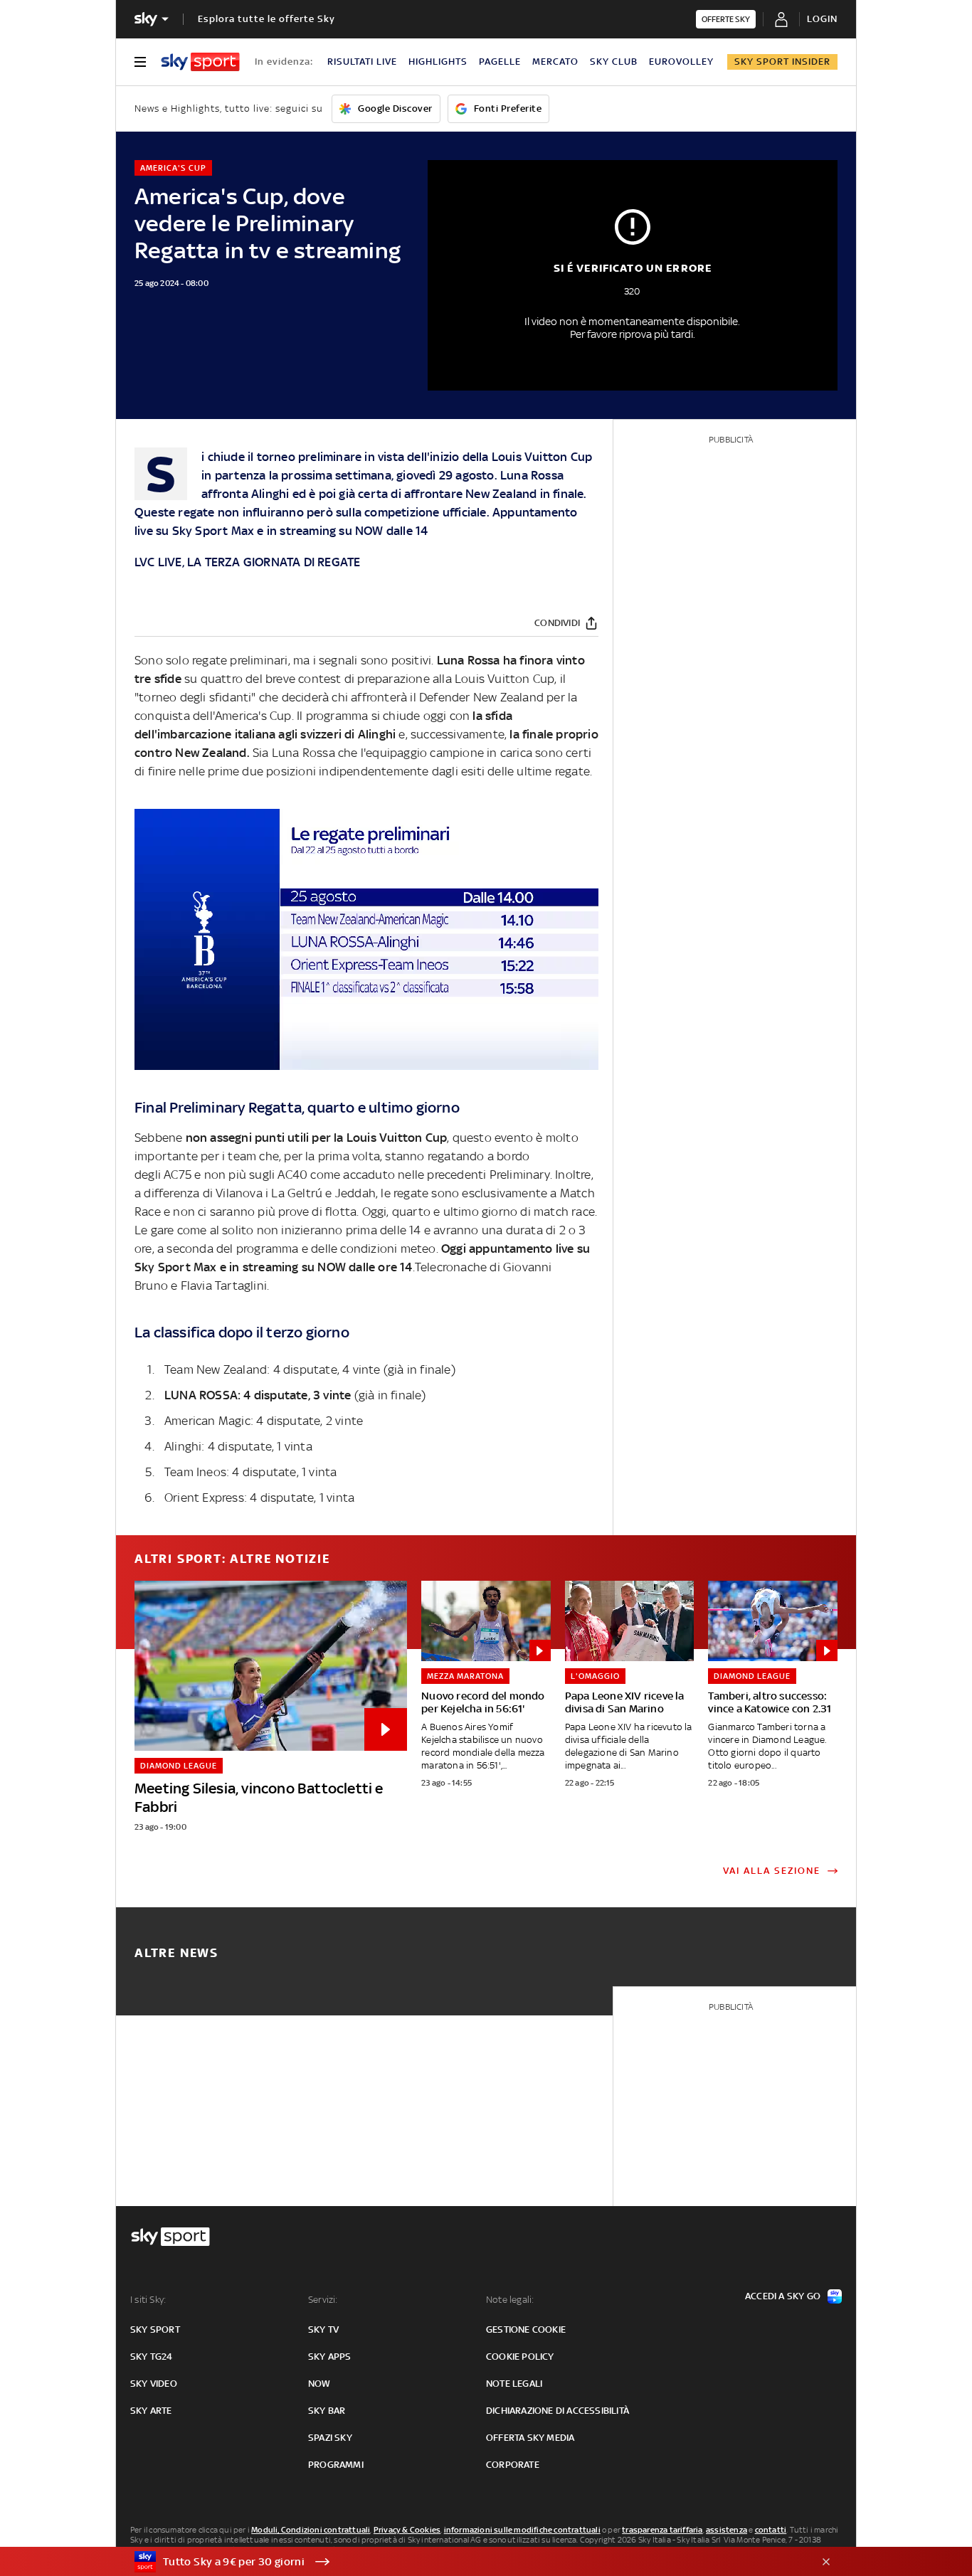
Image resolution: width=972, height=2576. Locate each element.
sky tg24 (152, 2357)
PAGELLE (500, 62)
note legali (514, 2384)
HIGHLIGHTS (438, 62)
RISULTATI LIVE (362, 62)
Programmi (336, 2465)
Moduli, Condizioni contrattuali (311, 2530)
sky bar (327, 2411)
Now (319, 2384)
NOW (369, 531)
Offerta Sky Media (530, 2438)
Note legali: (510, 2300)
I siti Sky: (148, 2300)
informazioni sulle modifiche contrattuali (522, 2530)
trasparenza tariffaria (662, 2530)
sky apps (330, 2357)
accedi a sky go (783, 2296)
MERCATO (555, 62)
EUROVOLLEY (681, 62)
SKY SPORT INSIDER (782, 62)
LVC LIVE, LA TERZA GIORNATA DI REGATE (247, 562)
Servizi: (323, 2300)
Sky (183, 531)
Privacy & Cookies (407, 2530)
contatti (771, 2530)
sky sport (155, 2329)
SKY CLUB (614, 62)
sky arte (151, 2411)
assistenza (727, 2530)
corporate (513, 2465)
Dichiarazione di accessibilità (558, 2411)
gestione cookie (526, 2329)
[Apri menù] (140, 62)
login (822, 19)
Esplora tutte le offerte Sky (266, 19)
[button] (464, 2562)
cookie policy (520, 2357)
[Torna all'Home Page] (200, 62)
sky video (154, 2384)
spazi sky (330, 2438)
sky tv (323, 2329)
